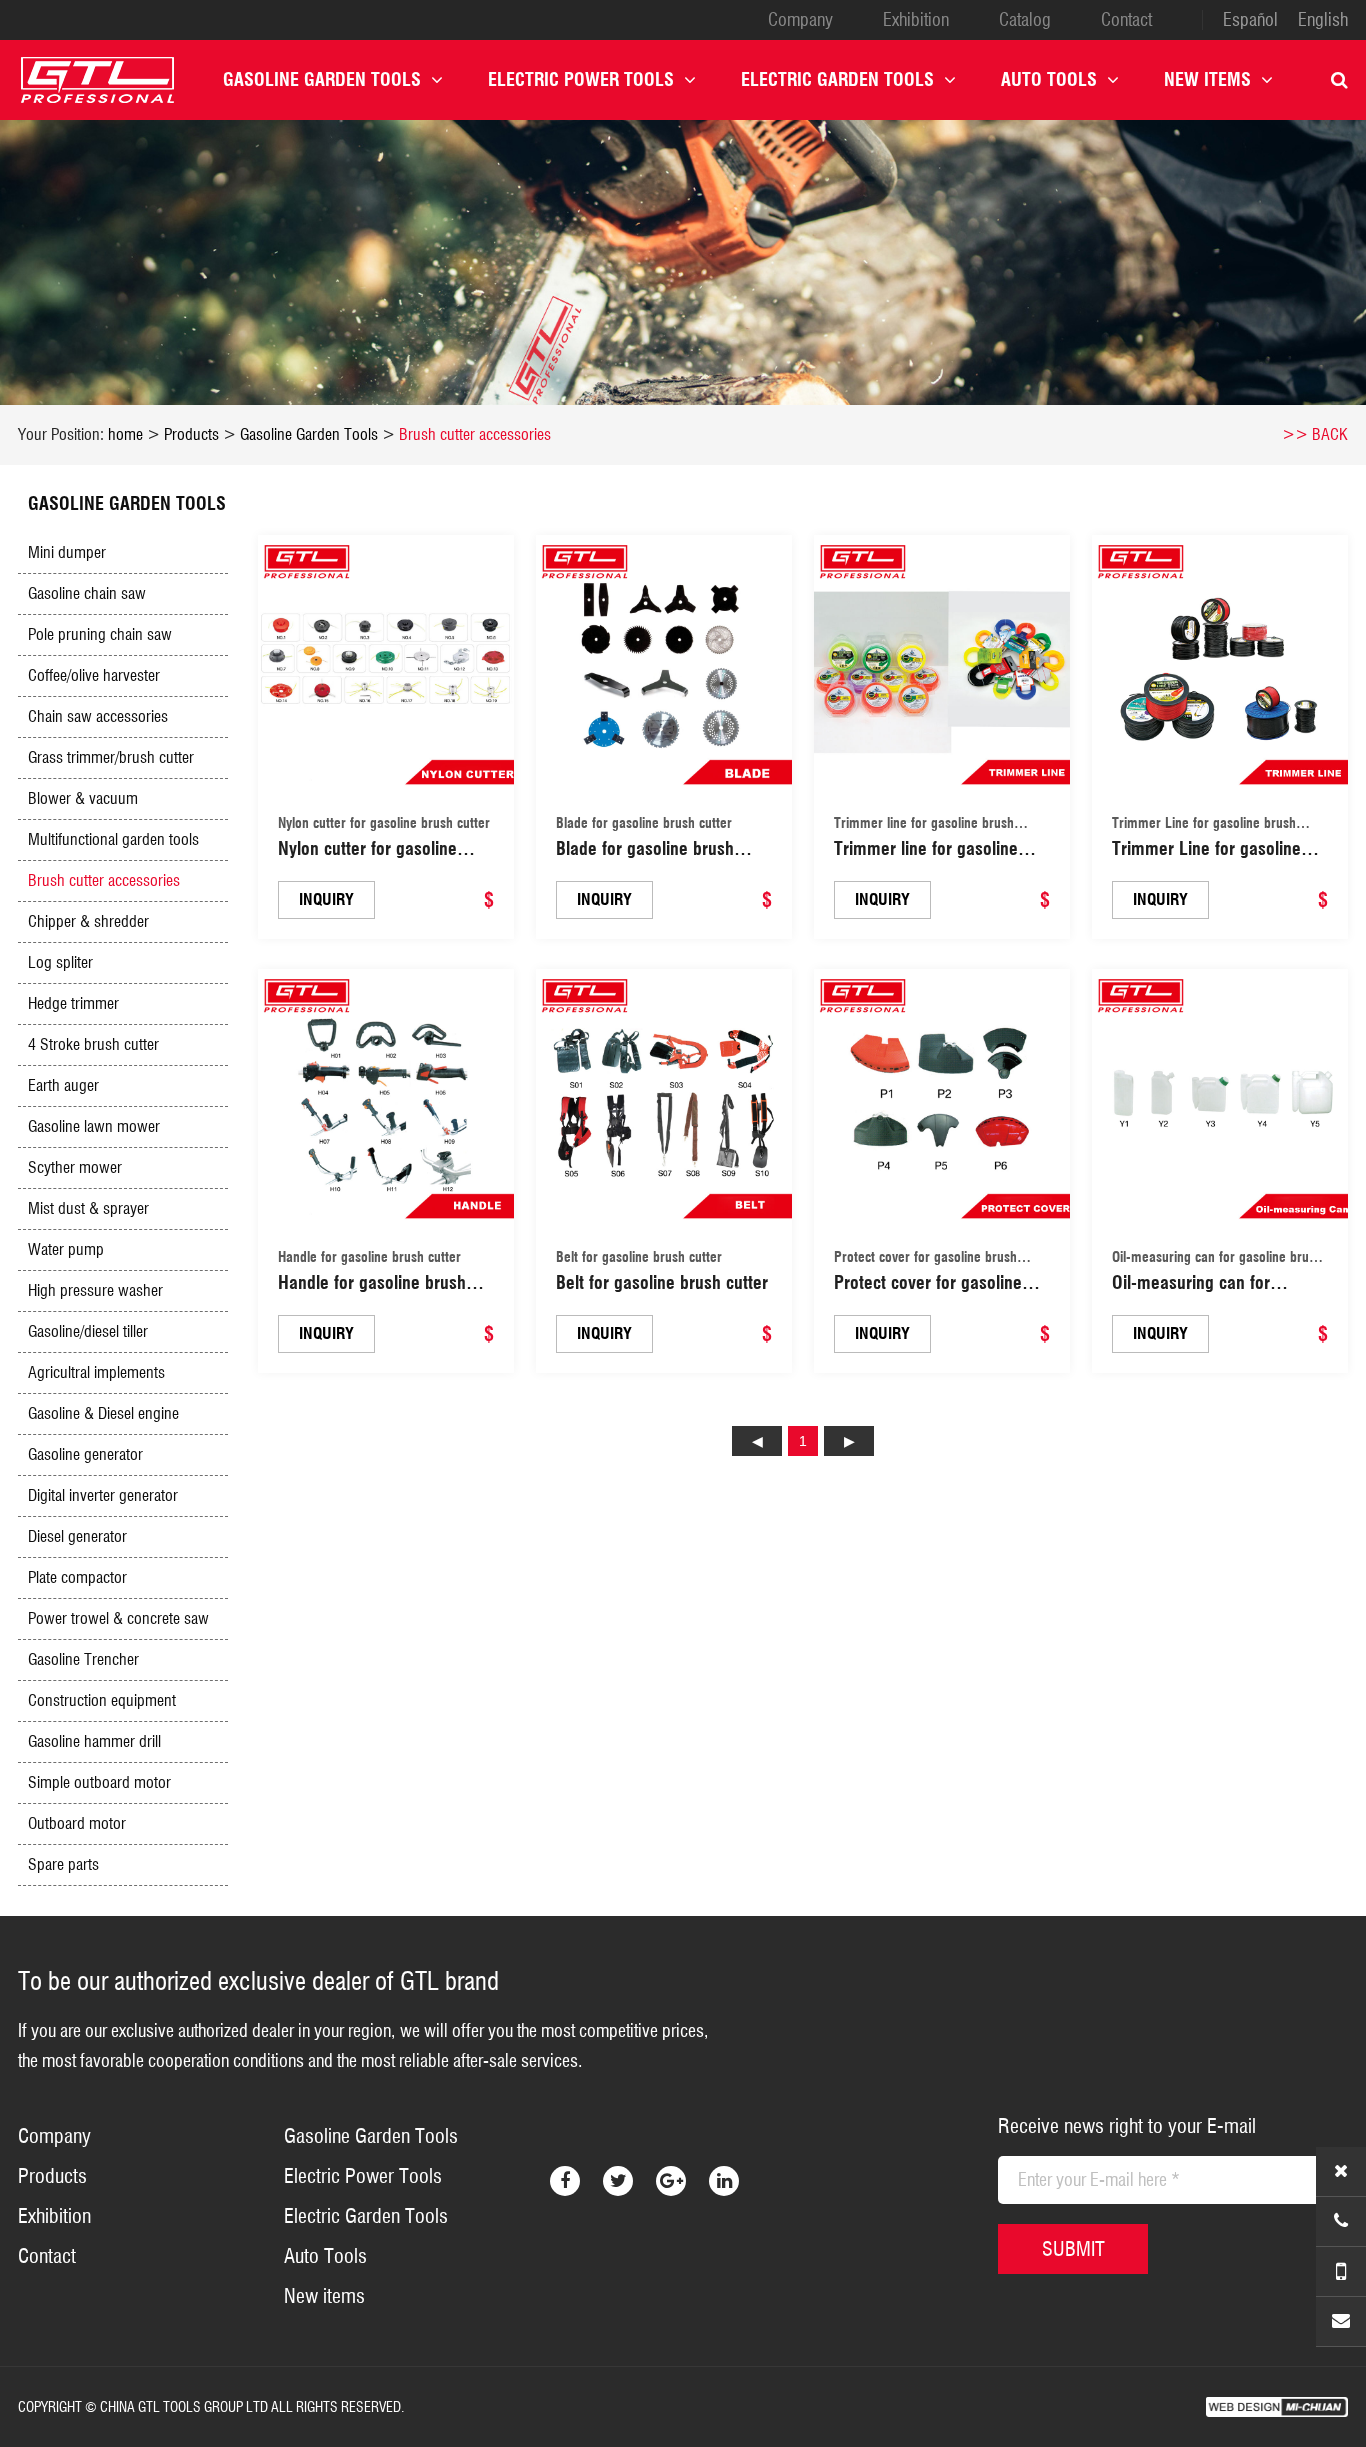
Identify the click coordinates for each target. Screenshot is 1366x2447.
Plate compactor (77, 1577)
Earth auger (63, 1085)
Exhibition (916, 20)
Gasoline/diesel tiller (88, 1331)
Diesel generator (77, 1536)
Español (1250, 20)
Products (191, 434)
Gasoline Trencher (83, 1659)
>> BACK (1315, 434)
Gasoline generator (85, 1454)
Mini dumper (67, 552)
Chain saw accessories (98, 716)
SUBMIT (1073, 2249)
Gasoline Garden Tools (322, 79)
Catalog (1025, 20)
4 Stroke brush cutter (93, 1044)
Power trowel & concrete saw (118, 1618)
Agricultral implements (96, 1372)
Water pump (66, 1249)
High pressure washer (95, 1290)
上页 (757, 1441)
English (1323, 20)
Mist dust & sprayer (88, 1208)
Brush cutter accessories (475, 434)
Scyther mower (75, 1167)
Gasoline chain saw (87, 593)
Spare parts (63, 1864)
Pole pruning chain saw (100, 634)
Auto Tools (1049, 79)
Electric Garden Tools (837, 79)
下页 (849, 1441)
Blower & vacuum (83, 798)
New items (1207, 79)
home (125, 434)
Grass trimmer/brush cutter (111, 757)
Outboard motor (77, 1823)
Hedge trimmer (73, 1003)
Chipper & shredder (88, 921)
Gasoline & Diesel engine (103, 1413)
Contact (1126, 20)
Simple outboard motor (99, 1782)
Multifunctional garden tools (113, 839)
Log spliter (60, 962)
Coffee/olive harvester (94, 675)
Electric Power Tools (581, 79)
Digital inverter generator (103, 1495)
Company (800, 20)
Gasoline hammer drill (94, 1741)
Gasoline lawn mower (94, 1126)
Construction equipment (102, 1700)
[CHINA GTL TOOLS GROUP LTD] (98, 80)
